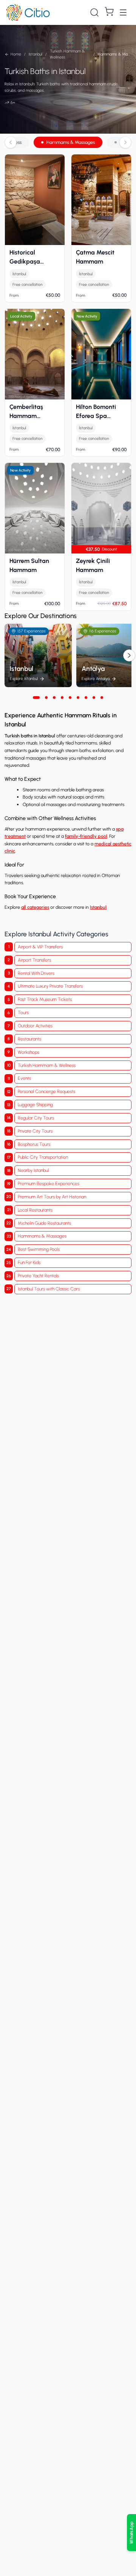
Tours (23, 1012)
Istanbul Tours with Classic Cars (49, 1289)
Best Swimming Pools (39, 1249)
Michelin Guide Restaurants (44, 1223)
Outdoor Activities (35, 1026)
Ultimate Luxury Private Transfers (50, 986)
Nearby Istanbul (33, 1170)
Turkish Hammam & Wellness (47, 1065)
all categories (35, 907)
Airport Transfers (34, 960)
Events (24, 1078)
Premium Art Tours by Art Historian (52, 1197)
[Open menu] (123, 12)
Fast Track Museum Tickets (45, 999)
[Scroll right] (125, 142)
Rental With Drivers (36, 973)
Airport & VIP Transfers (40, 947)
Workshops (29, 1052)
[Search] (94, 12)
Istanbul (98, 907)
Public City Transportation (43, 1157)
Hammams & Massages (71, 142)
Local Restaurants (35, 1210)
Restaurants (29, 1039)
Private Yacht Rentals (38, 1276)
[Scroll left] (11, 142)
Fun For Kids (29, 1262)
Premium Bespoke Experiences (49, 1183)
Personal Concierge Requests (46, 1091)
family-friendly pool (86, 836)
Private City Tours (35, 1131)
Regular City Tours (36, 1118)
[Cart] (109, 11)
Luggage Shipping (35, 1105)
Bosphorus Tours (34, 1144)
